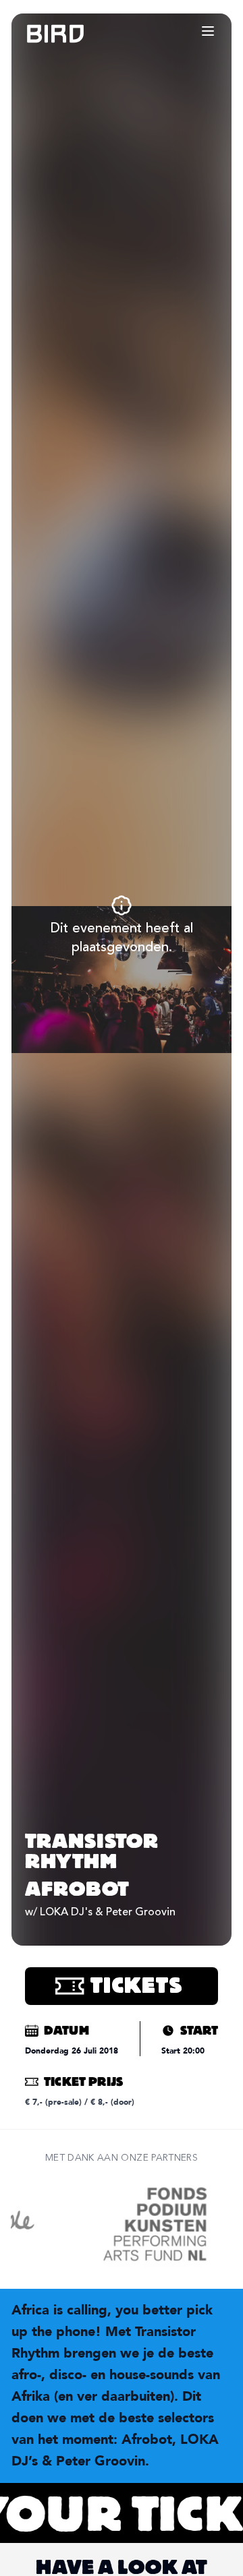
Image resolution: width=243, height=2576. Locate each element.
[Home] (42, 34)
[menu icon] (208, 31)
